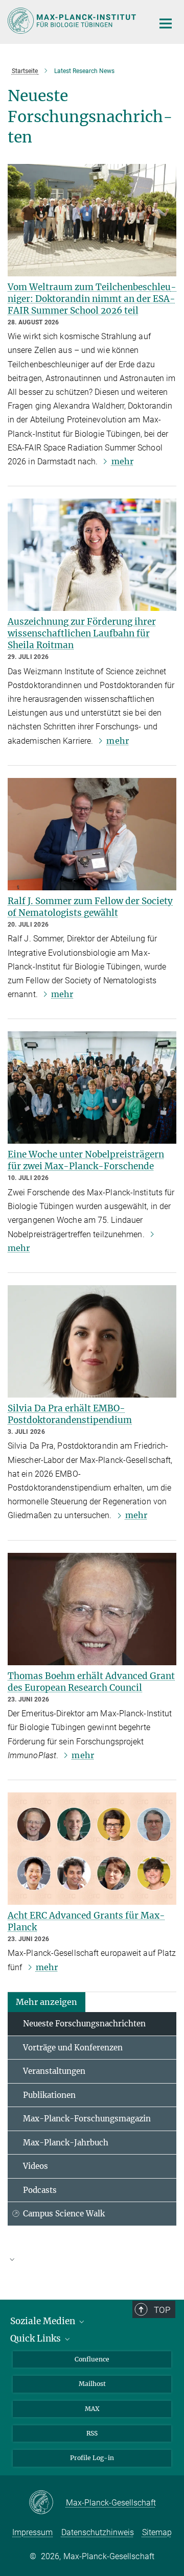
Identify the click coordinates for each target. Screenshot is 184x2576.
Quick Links (37, 2338)
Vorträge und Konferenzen (73, 2048)
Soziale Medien (44, 2321)
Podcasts (40, 2190)
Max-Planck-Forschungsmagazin (87, 2119)
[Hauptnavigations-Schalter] (166, 23)
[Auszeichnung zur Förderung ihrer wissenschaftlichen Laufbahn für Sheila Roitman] (92, 555)
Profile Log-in (92, 2458)
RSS (92, 2433)
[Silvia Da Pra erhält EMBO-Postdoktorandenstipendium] (92, 1341)
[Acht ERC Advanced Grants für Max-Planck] (92, 1849)
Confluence (92, 2359)
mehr (122, 461)
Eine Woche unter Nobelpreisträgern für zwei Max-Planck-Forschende (86, 1160)
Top (162, 2310)
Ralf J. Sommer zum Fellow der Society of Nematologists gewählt (90, 907)
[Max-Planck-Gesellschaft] (47, 2503)
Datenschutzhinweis (98, 2532)
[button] (47, 2002)
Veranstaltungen (54, 2071)
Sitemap (157, 2532)
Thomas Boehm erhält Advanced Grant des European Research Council (91, 1682)
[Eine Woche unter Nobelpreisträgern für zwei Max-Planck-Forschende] (92, 1088)
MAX (92, 2409)
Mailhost (92, 2384)
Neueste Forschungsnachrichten (84, 2024)
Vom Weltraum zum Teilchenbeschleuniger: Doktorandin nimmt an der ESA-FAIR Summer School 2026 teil (92, 299)
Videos (36, 2166)
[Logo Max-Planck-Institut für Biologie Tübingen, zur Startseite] (73, 21)
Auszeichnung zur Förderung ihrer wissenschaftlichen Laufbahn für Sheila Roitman (82, 633)
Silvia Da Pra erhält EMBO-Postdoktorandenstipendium (70, 1414)
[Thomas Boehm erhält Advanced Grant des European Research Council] (92, 1609)
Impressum (32, 2532)
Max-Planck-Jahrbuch (66, 2143)
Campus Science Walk (64, 2214)
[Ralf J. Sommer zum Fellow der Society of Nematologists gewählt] (92, 834)
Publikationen (49, 2095)
